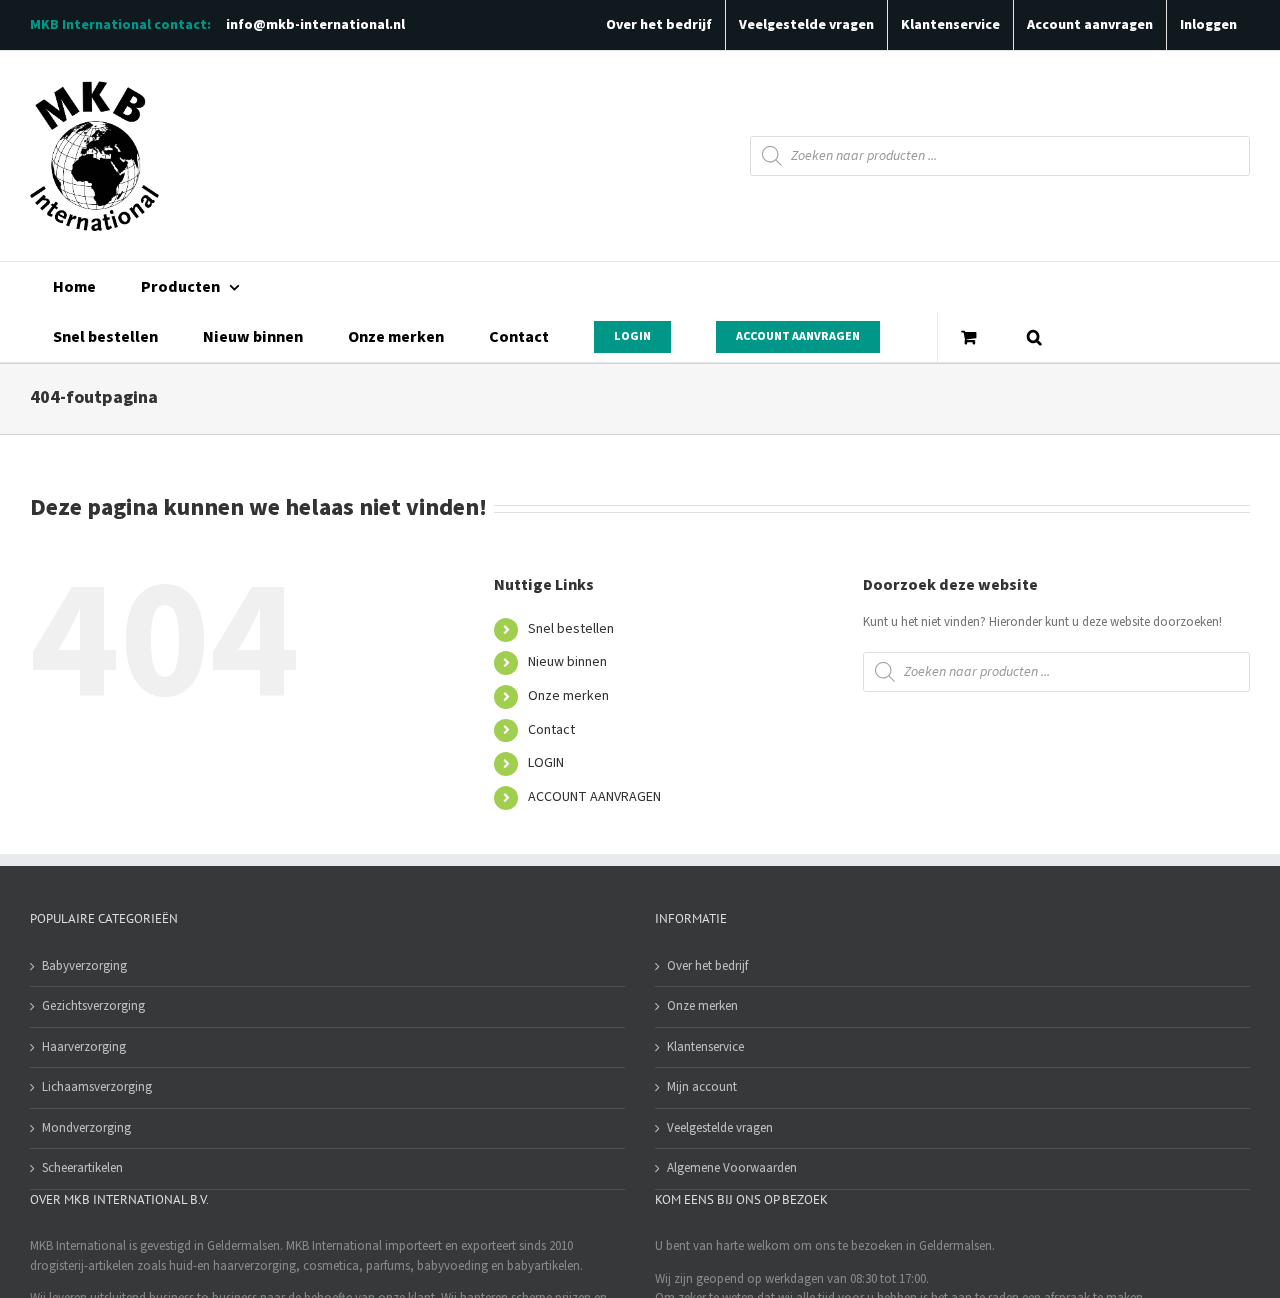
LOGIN (546, 763)
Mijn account (702, 1087)
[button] (1034, 337)
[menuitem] (74, 287)
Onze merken (568, 696)
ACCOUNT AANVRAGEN (594, 797)
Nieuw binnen (567, 662)
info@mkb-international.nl (315, 25)
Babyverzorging (84, 966)
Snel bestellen (571, 629)
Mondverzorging (86, 1128)
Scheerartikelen (82, 1168)
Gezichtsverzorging (93, 1006)
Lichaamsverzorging (97, 1087)
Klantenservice (705, 1047)
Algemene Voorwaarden (732, 1168)
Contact (551, 730)
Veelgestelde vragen (720, 1128)
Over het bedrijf (707, 966)
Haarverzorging (84, 1047)
